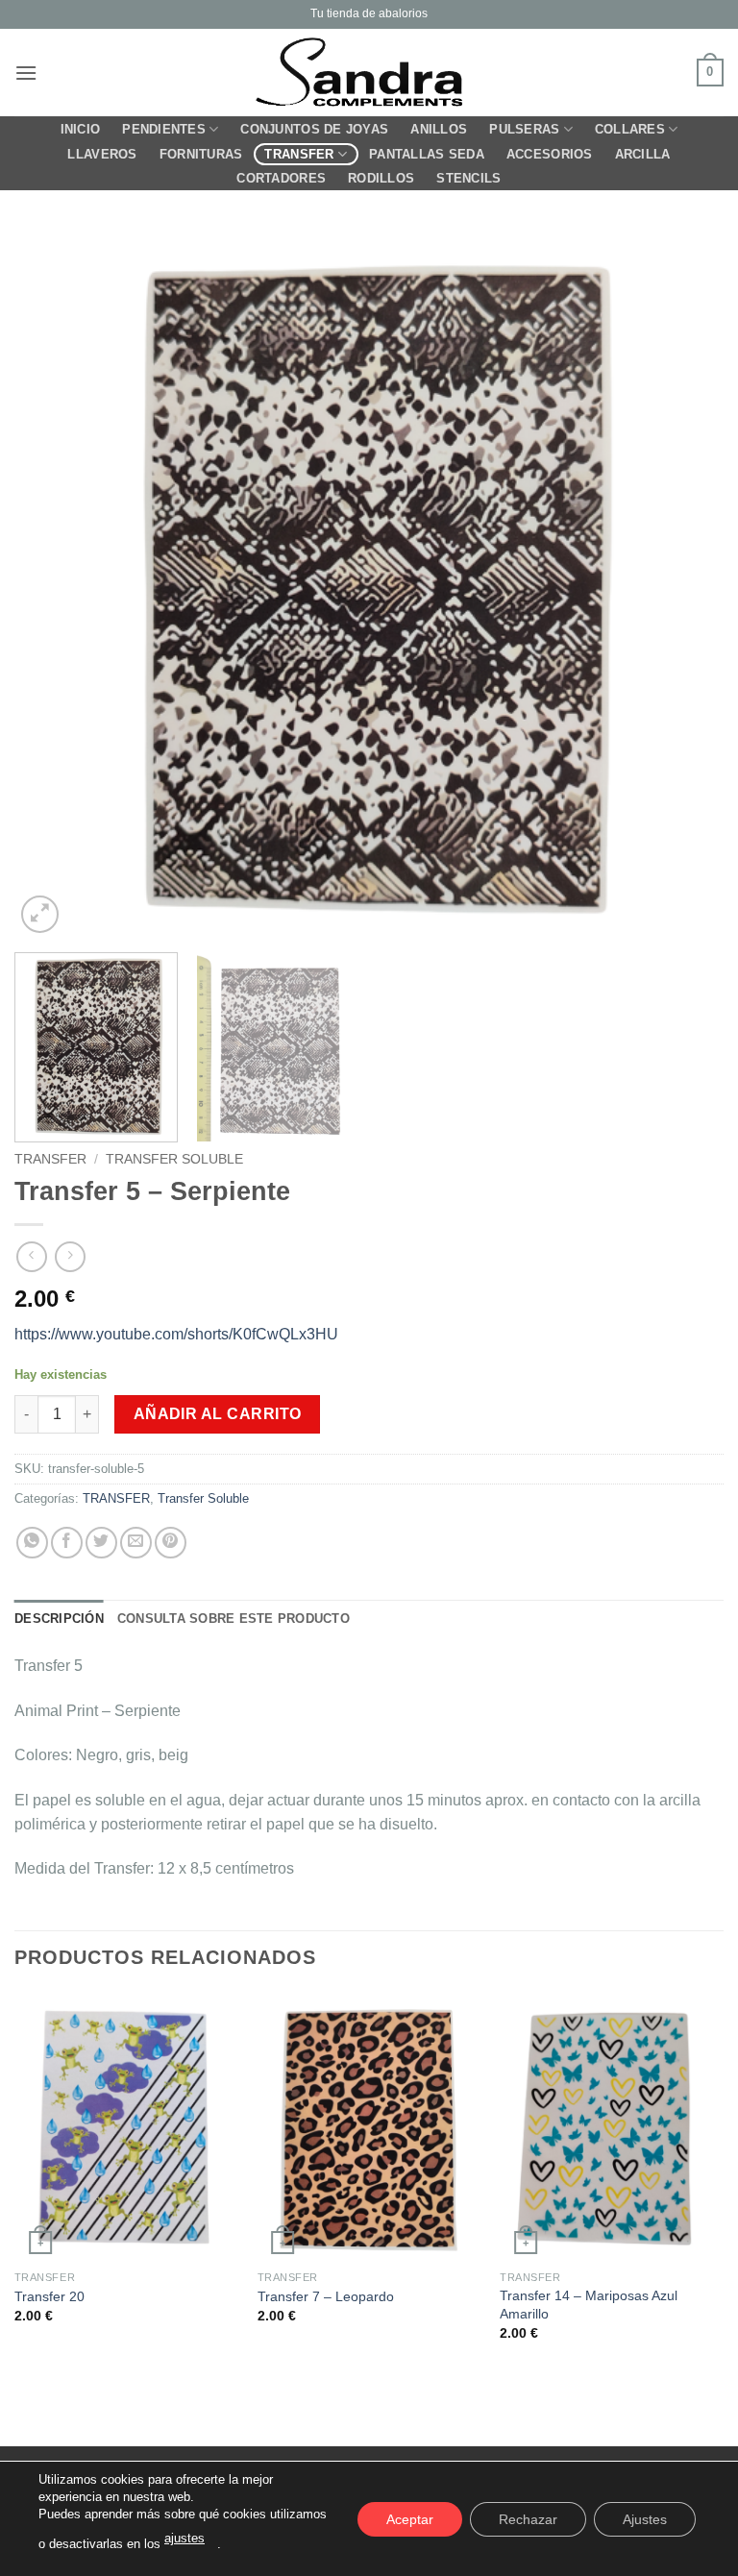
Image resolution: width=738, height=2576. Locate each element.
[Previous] (53, 583)
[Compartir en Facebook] (67, 1543)
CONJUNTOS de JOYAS (314, 129)
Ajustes (645, 2518)
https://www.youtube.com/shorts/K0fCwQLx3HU (176, 1334)
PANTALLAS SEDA (427, 154)
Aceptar (410, 2518)
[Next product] (31, 1256)
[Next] (685, 583)
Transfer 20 (49, 2296)
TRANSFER (299, 154)
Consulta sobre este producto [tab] (234, 1619)
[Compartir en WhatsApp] (32, 1543)
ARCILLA (643, 154)
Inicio (81, 129)
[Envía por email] (136, 1543)
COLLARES (630, 129)
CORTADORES (281, 178)
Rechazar (528, 2518)
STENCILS (468, 178)
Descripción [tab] (59, 1619)
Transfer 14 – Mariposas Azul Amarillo (589, 2305)
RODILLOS (381, 178)
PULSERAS (524, 129)
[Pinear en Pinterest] (171, 1543)
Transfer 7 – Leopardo (326, 2296)
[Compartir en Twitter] (101, 1543)
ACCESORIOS (550, 154)
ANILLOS (439, 129)
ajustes (184, 2538)
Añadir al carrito (218, 1414)
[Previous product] (70, 1256)
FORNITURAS (201, 154)
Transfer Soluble (174, 1159)
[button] (26, 73)
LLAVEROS (102, 154)
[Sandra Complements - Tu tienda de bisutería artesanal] (369, 73)
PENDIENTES (164, 129)
